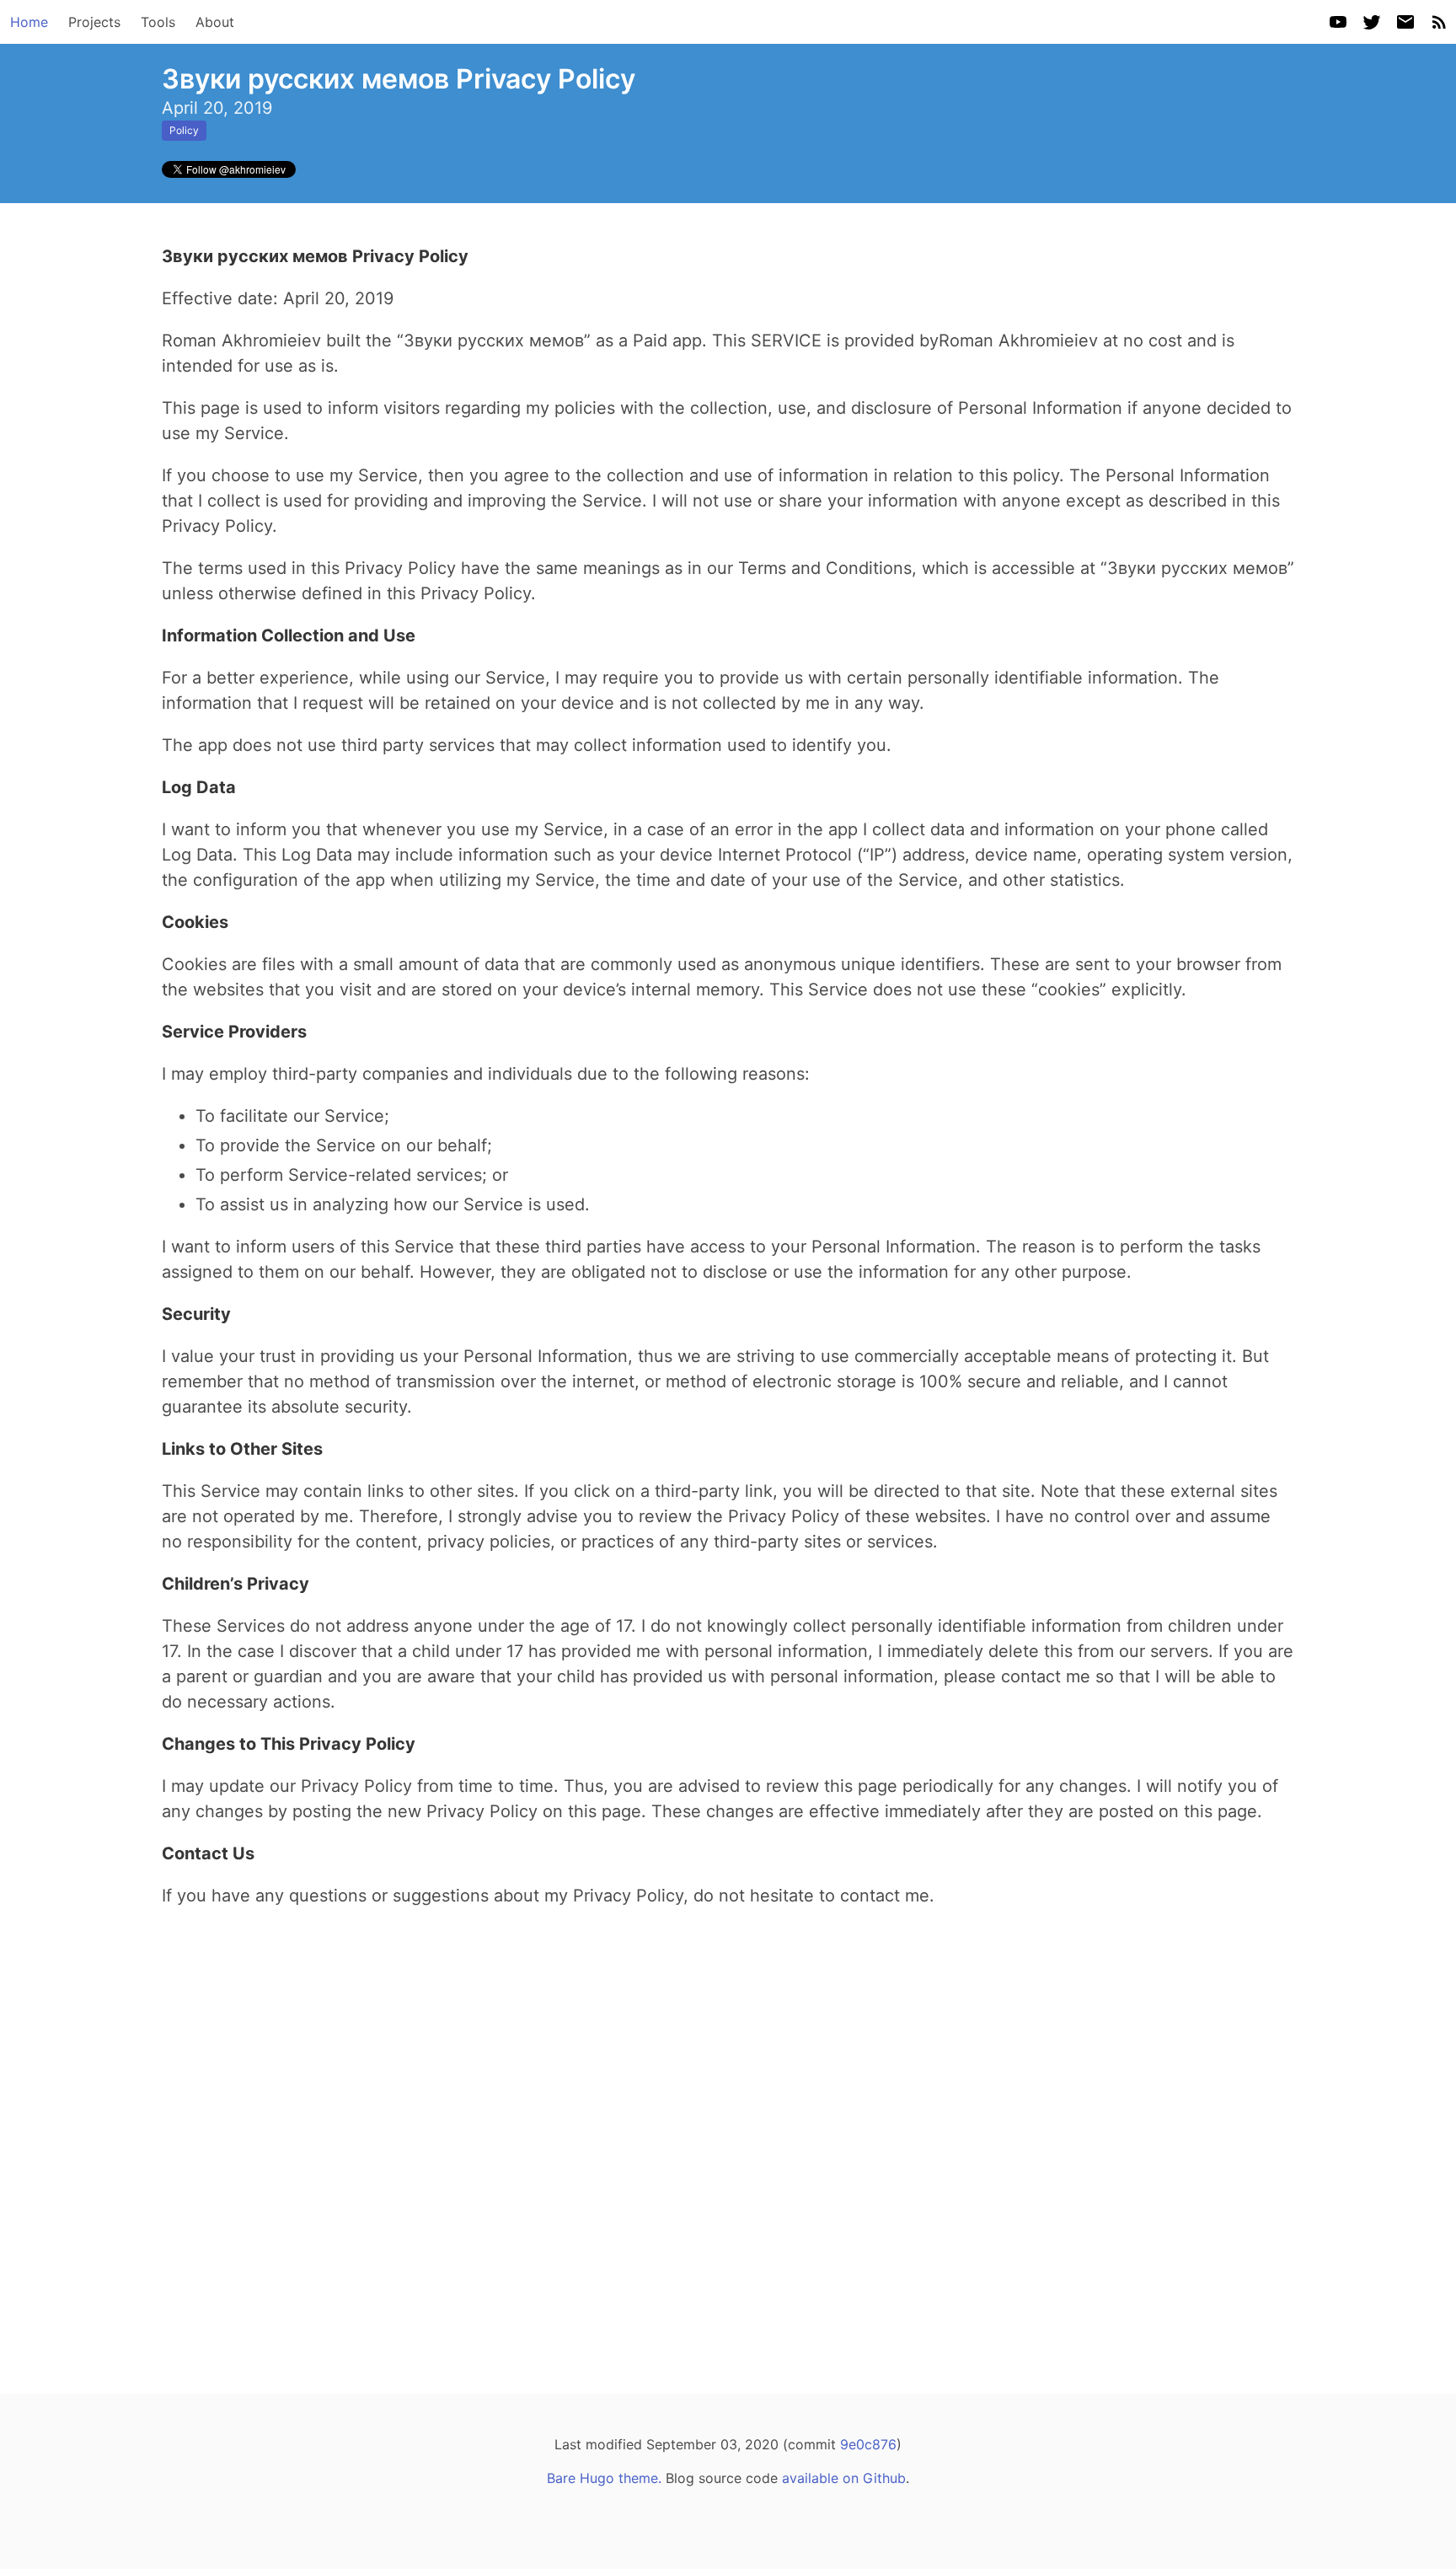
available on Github (844, 2478)
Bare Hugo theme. (604, 2478)
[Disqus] (728, 2136)
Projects (94, 22)
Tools (158, 22)
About (215, 22)
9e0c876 (868, 2444)
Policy (184, 130)
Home (29, 22)
